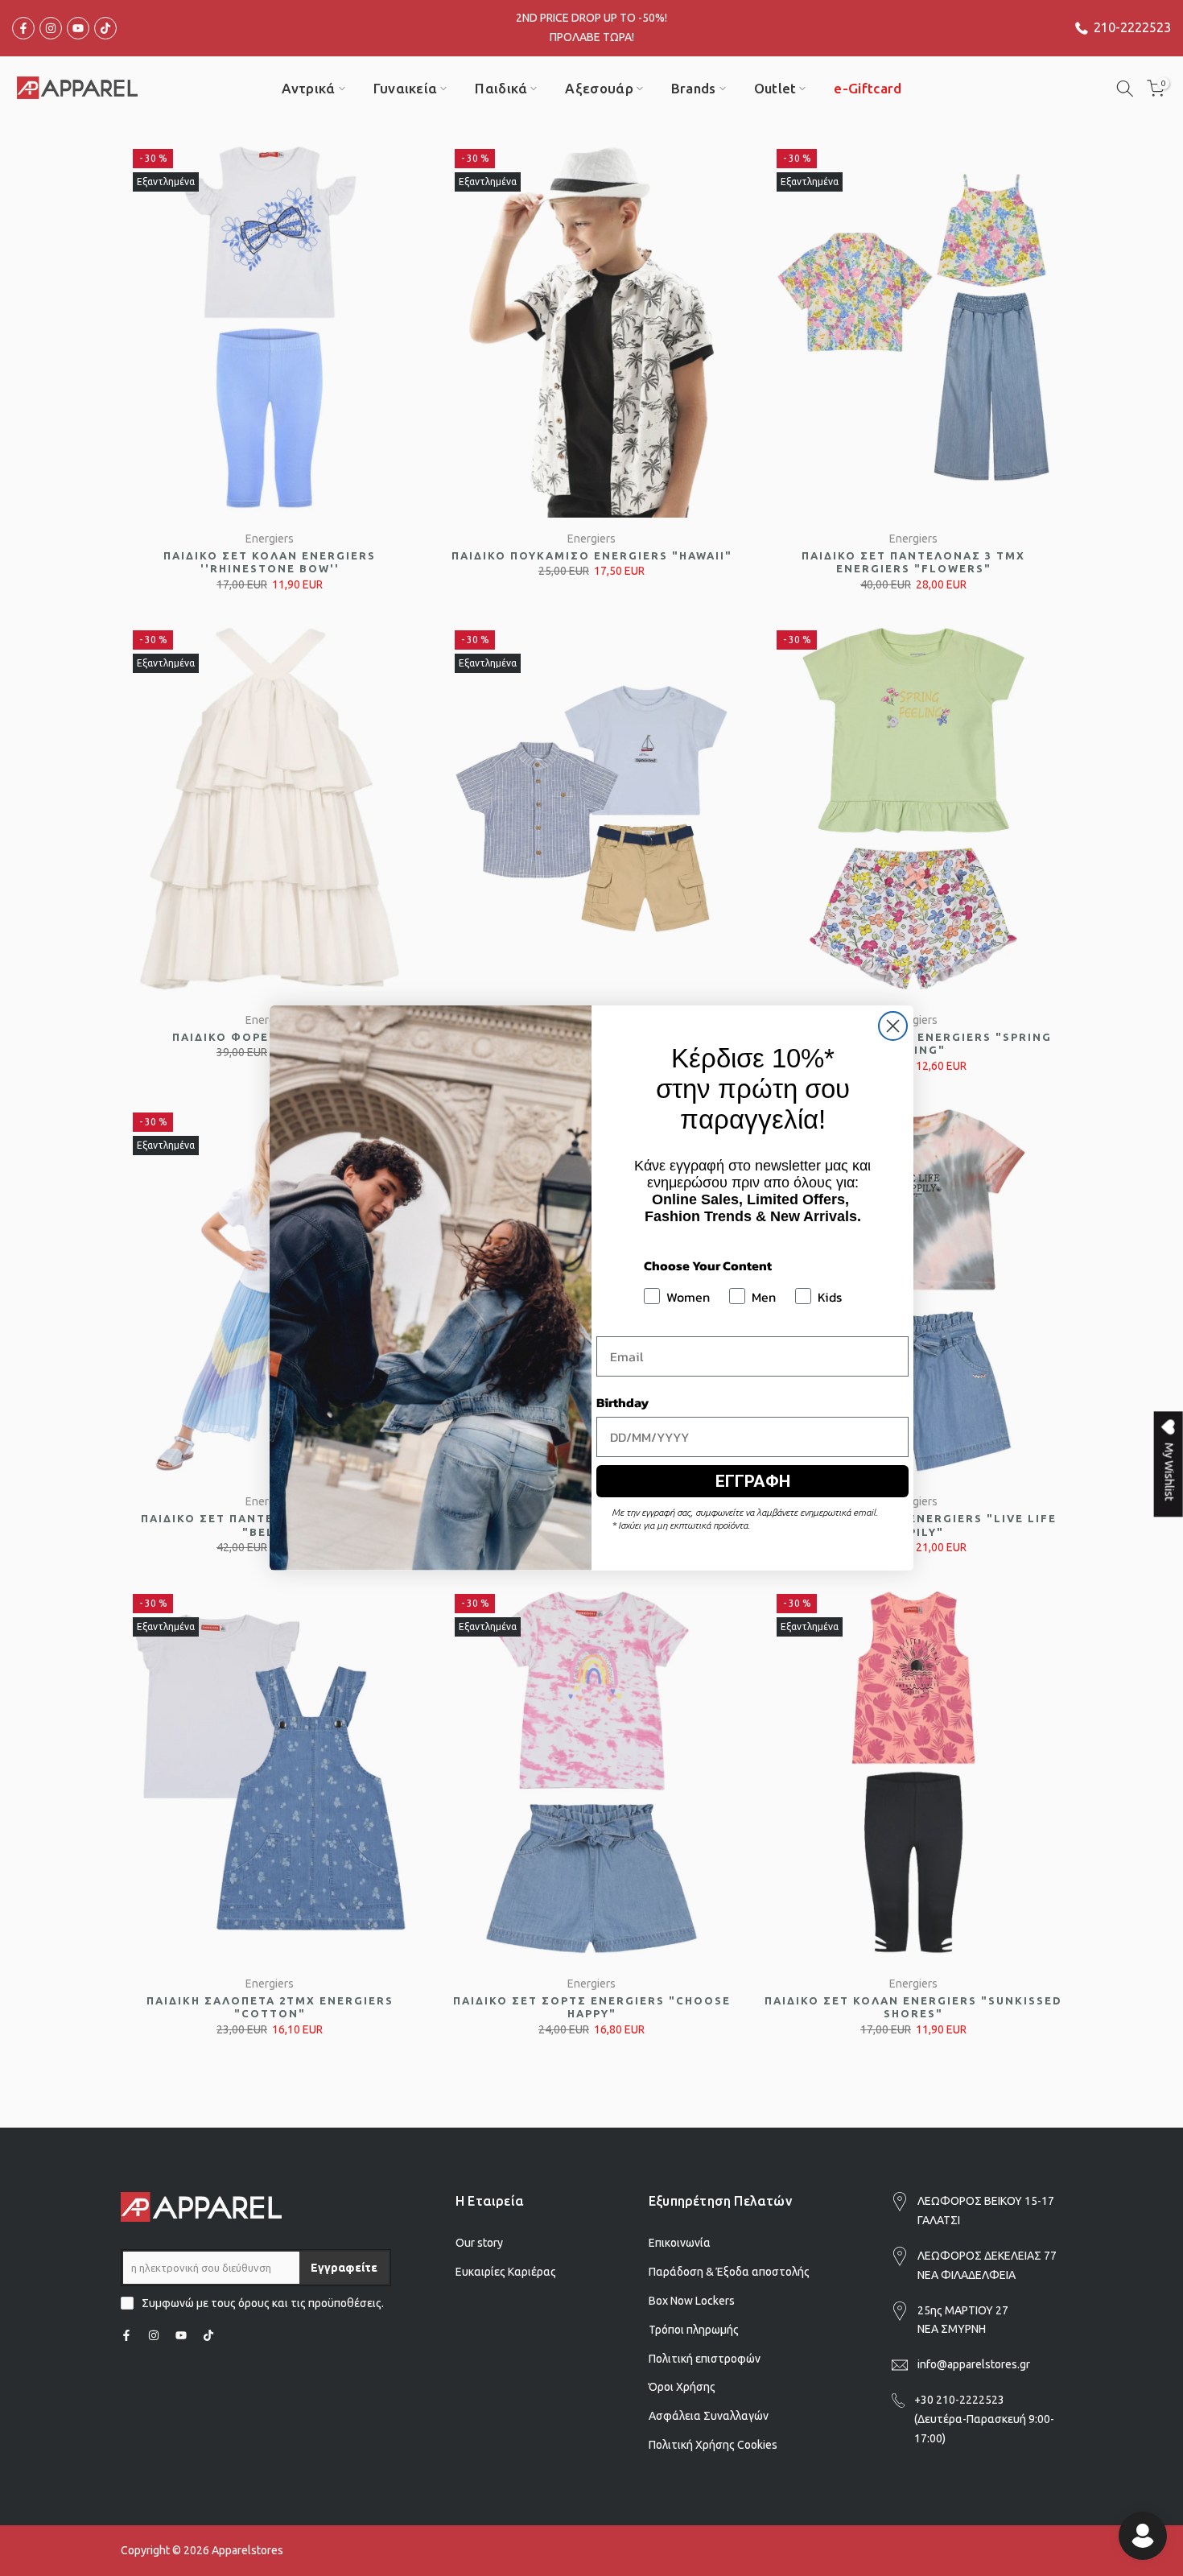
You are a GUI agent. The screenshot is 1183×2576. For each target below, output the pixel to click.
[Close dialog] (893, 1026)
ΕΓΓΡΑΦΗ (753, 1481)
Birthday (622, 1402)
